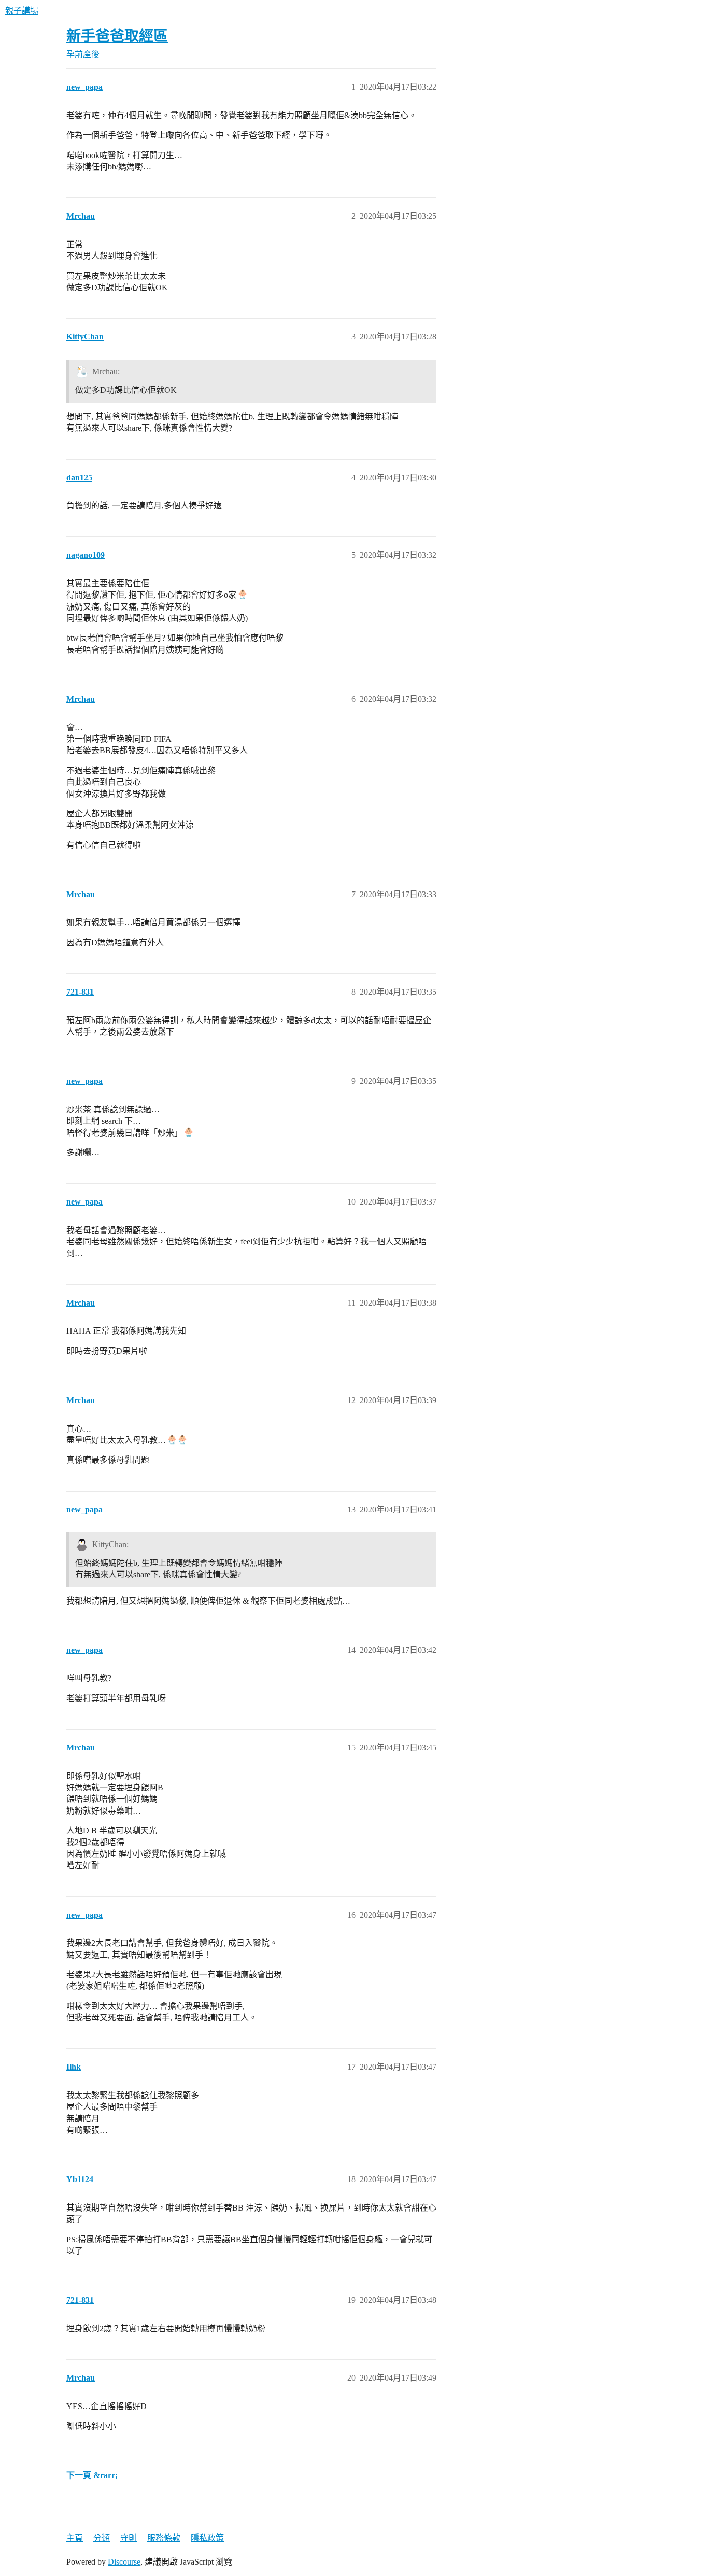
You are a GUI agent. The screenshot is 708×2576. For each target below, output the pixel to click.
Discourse (124, 2562)
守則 (129, 2538)
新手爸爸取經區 (117, 36)
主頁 (75, 2538)
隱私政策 (207, 2538)
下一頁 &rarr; (92, 2475)
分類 (102, 2538)
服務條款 (164, 2538)
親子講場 (22, 11)
